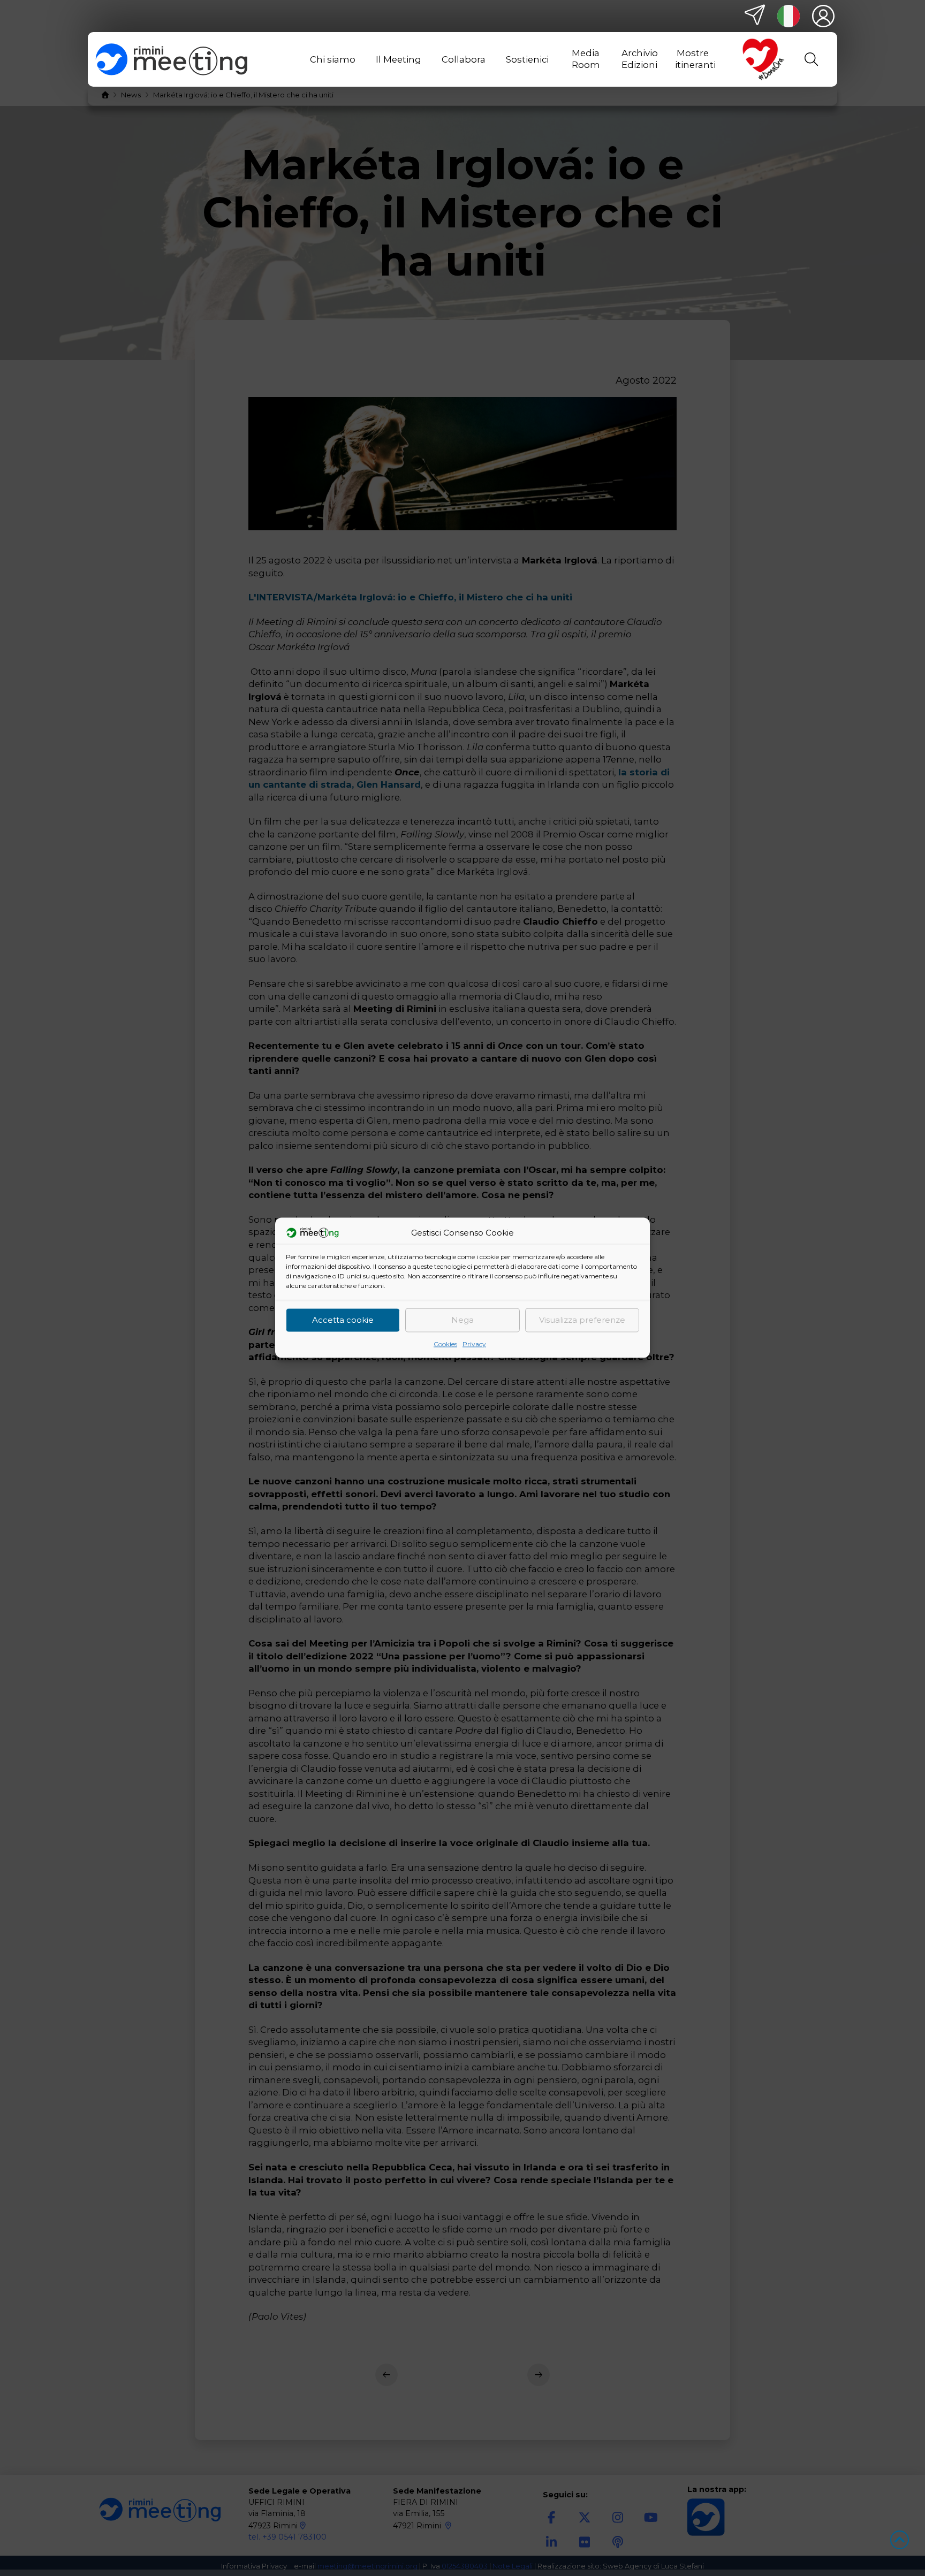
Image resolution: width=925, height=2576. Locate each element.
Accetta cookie (343, 1320)
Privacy (474, 1344)
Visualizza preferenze (582, 1320)
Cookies (445, 1344)
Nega (462, 1320)
